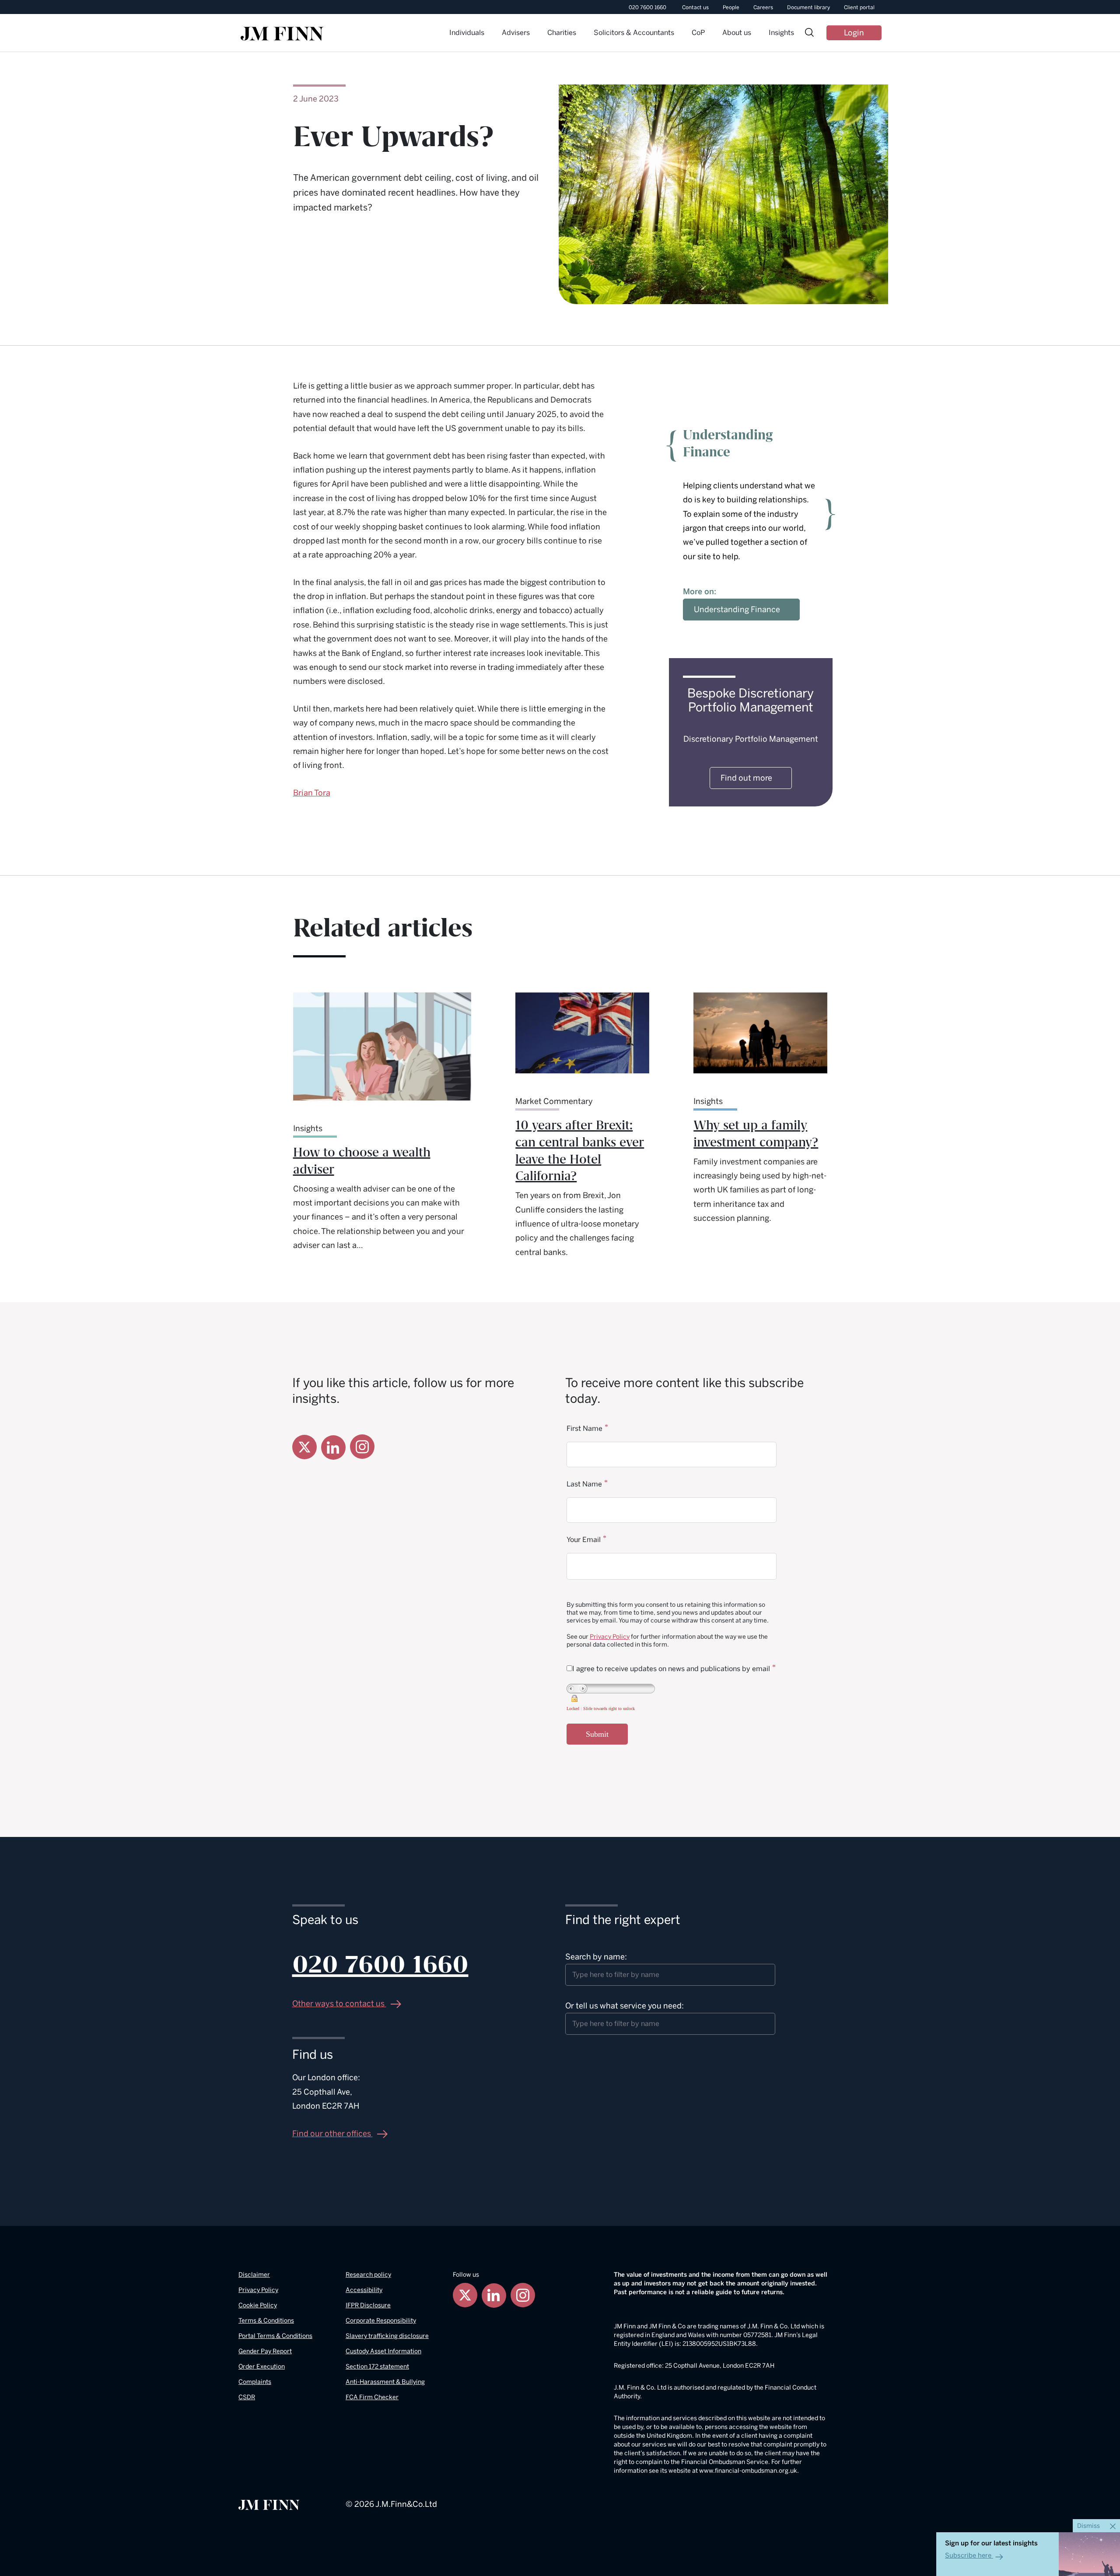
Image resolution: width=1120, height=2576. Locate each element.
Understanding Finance (737, 610)
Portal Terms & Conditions (275, 2336)
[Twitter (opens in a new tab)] (304, 1447)
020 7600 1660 (647, 7)
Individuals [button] (467, 33)
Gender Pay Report (265, 2351)
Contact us (695, 7)
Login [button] (854, 33)
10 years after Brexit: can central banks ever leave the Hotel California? (580, 1151)
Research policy (368, 2275)
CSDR (247, 2397)
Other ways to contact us (339, 2004)
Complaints (255, 2382)
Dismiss (1089, 2526)
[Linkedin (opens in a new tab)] (333, 1447)
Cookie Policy (258, 2305)
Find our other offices (332, 2134)
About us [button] (737, 33)
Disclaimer (254, 2275)
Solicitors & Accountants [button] (634, 33)
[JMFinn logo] (282, 34)
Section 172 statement (377, 2367)
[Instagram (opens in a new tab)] (362, 1447)
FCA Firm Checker (372, 2397)
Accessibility (364, 2290)
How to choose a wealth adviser (362, 1161)
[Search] (809, 33)
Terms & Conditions (266, 2321)
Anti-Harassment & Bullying (385, 2382)
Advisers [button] (516, 33)
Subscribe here (968, 2555)
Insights (781, 33)
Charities (562, 33)
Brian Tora (312, 793)
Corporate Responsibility (381, 2321)
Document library (808, 7)
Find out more (746, 778)
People (731, 7)
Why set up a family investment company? (756, 1134)
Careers (763, 7)
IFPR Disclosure (368, 2305)
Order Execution (262, 2367)
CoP (698, 33)
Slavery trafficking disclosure (387, 2336)
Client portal (859, 7)
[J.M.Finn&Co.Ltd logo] (269, 2504)
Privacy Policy (610, 1637)
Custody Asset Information (383, 2351)
